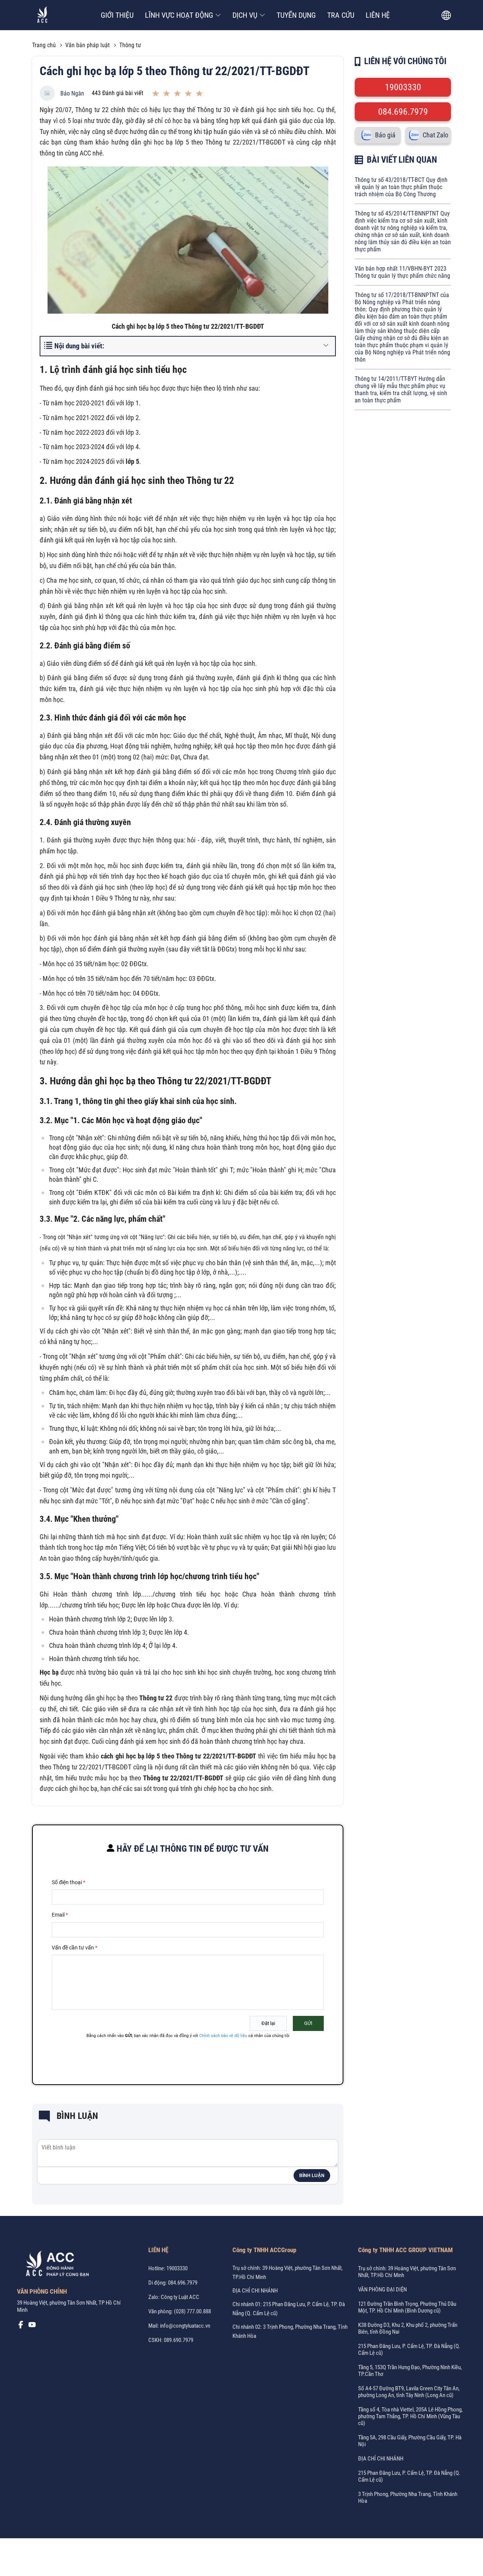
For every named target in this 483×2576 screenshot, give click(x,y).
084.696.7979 (403, 112)
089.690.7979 (178, 2340)
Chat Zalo (435, 135)
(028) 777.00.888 (192, 2311)
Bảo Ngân (72, 93)
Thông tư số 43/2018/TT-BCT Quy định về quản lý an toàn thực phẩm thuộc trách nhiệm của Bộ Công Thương (401, 187)
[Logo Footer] (55, 2265)
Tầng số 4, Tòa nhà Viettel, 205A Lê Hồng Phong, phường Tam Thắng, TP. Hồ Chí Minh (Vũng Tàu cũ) (410, 2416)
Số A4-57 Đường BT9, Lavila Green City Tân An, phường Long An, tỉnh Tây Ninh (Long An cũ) (409, 2392)
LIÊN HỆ (378, 15)
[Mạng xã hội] (21, 2327)
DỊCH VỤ (245, 15)
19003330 (403, 87)
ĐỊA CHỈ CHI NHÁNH (255, 2291)
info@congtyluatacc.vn (185, 2326)
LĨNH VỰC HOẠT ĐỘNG (179, 15)
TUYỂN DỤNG (296, 15)
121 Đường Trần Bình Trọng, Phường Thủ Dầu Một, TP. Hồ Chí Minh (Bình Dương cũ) (407, 2307)
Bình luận (312, 2176)
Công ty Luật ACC (180, 2297)
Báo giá (385, 135)
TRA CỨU (341, 15)
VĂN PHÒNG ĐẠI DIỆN (382, 2290)
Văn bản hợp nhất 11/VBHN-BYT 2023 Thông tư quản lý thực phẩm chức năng (402, 272)
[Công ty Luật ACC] (42, 15)
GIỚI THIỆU (117, 15)
